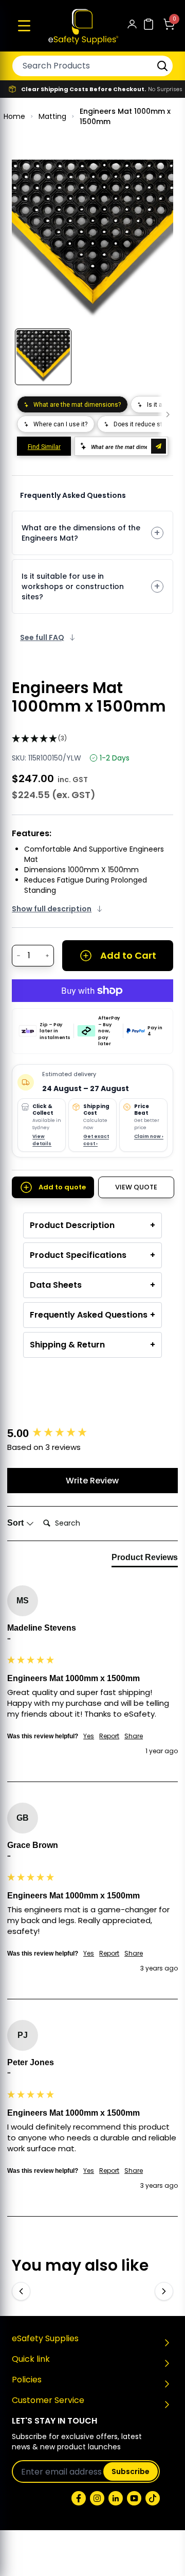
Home (14, 116)
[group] (92, 1434)
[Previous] (21, 2291)
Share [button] (134, 1736)
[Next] (164, 2291)
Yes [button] (89, 1736)
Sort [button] (16, 1523)
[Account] (132, 26)
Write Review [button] (92, 1481)
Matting (52, 116)
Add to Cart (128, 955)
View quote (136, 1187)
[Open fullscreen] (158, 175)
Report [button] (109, 1736)
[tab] (145, 1560)
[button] (24, 26)
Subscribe (131, 2471)
